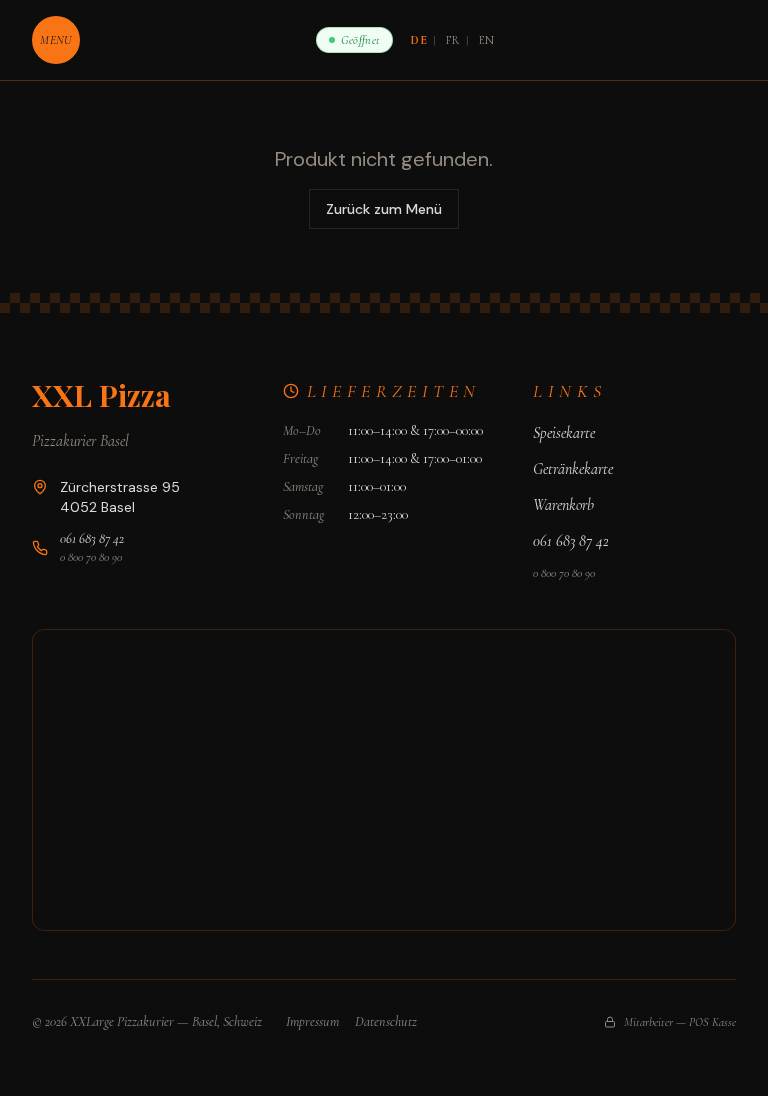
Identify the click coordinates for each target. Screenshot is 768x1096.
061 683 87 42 (92, 538)
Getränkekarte (573, 469)
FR (453, 40)
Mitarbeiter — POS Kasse (680, 1022)
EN (487, 40)
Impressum (312, 1021)
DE (419, 40)
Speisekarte (564, 433)
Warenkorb (563, 505)
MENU (55, 40)
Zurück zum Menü (384, 209)
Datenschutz (386, 1021)
